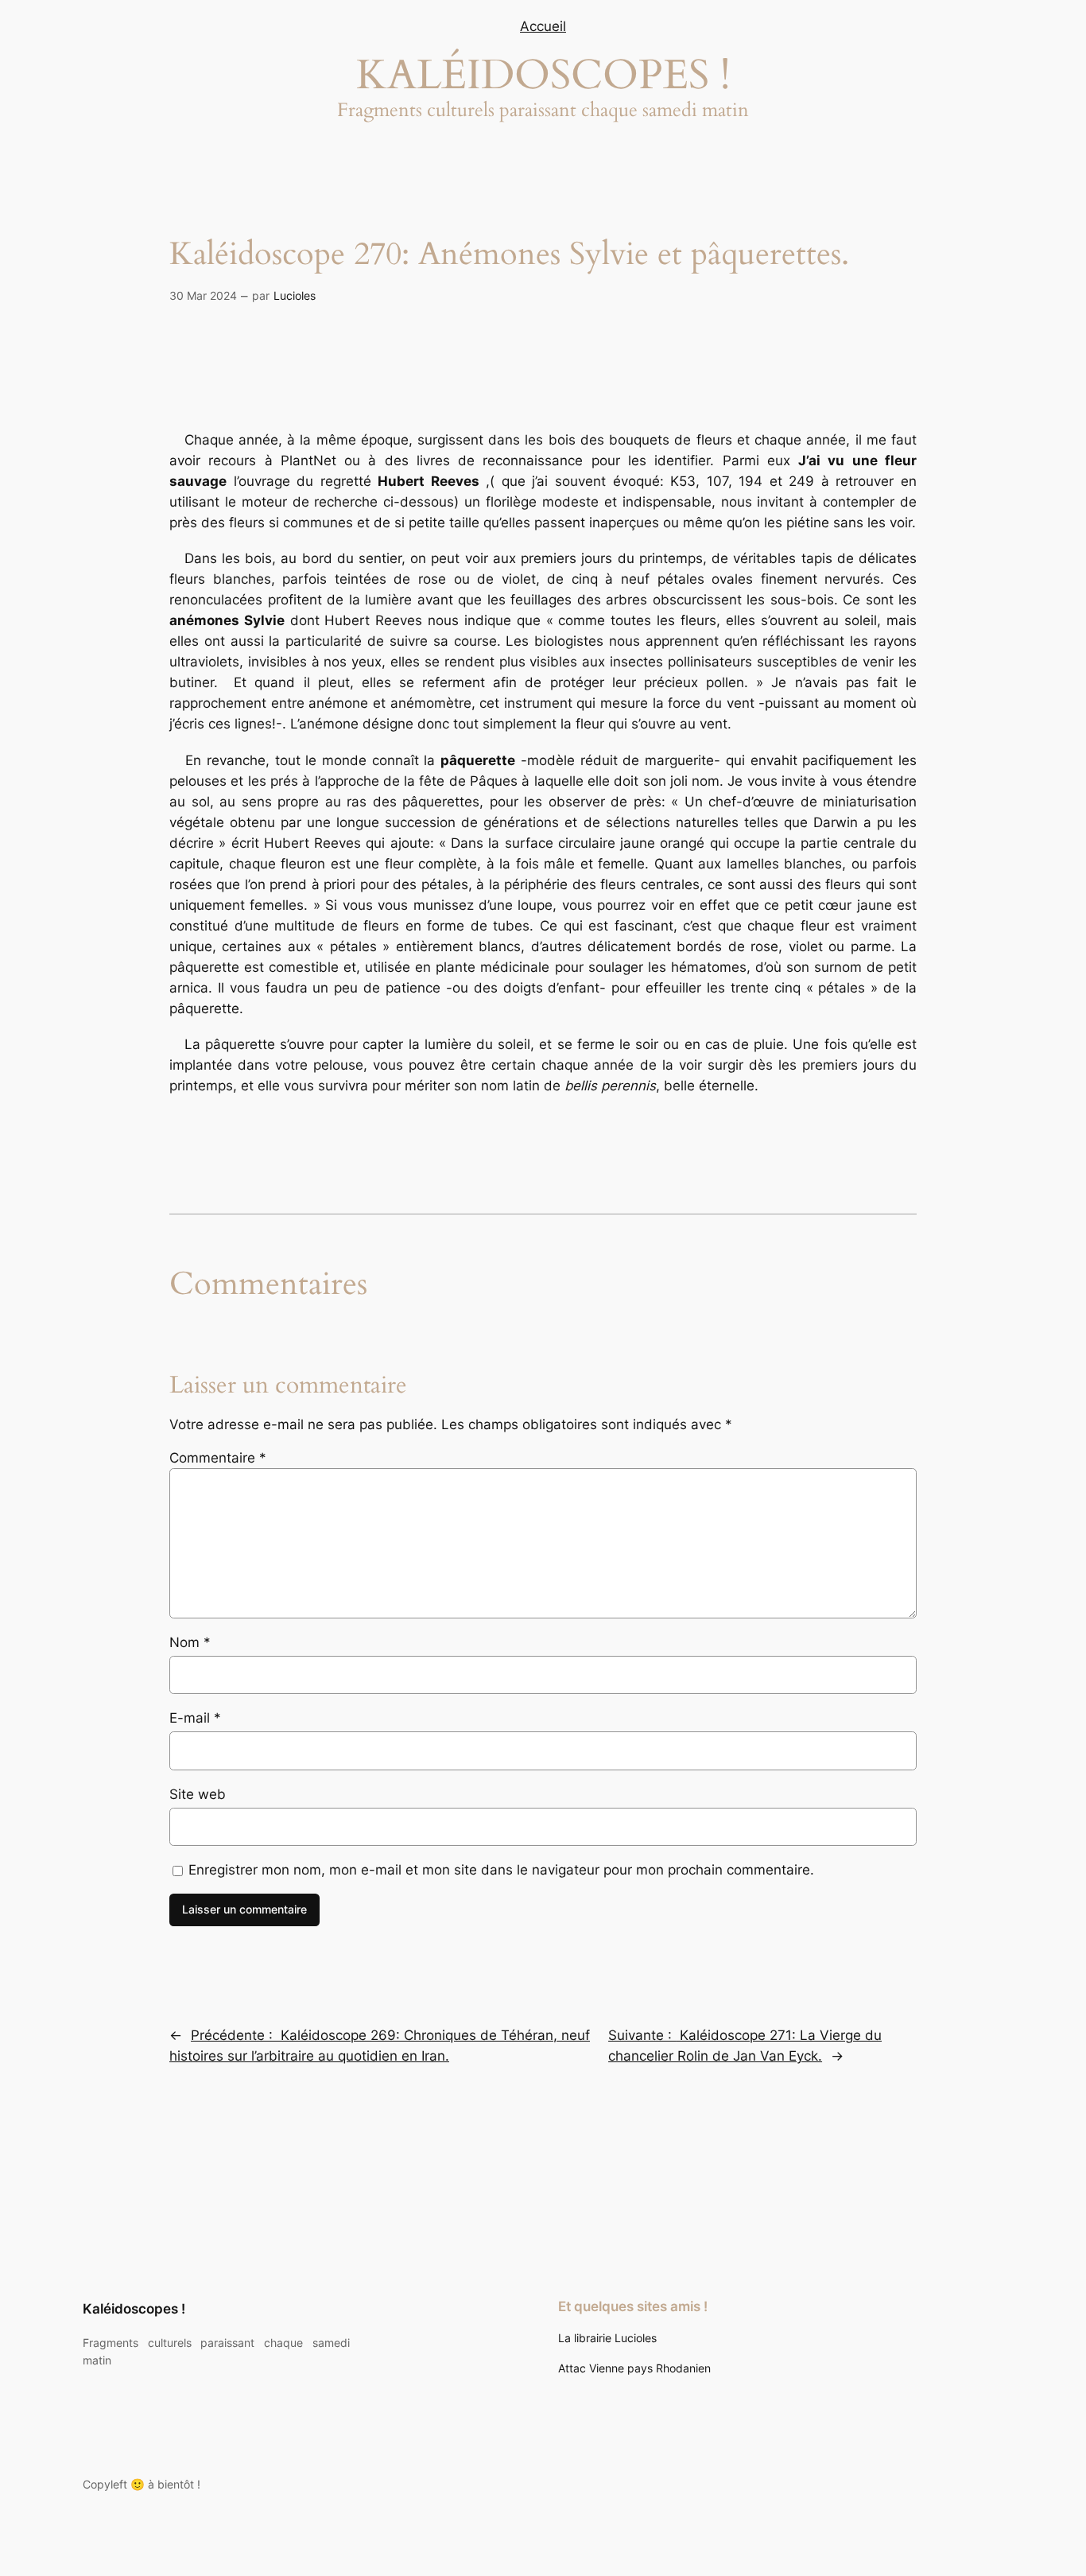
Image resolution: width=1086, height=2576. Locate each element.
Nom (190, 1642)
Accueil (543, 26)
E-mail (195, 1718)
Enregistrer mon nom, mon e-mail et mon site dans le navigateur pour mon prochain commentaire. (501, 1870)
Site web (198, 1794)
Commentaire (218, 1458)
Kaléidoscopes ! (134, 2309)
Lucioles (295, 295)
